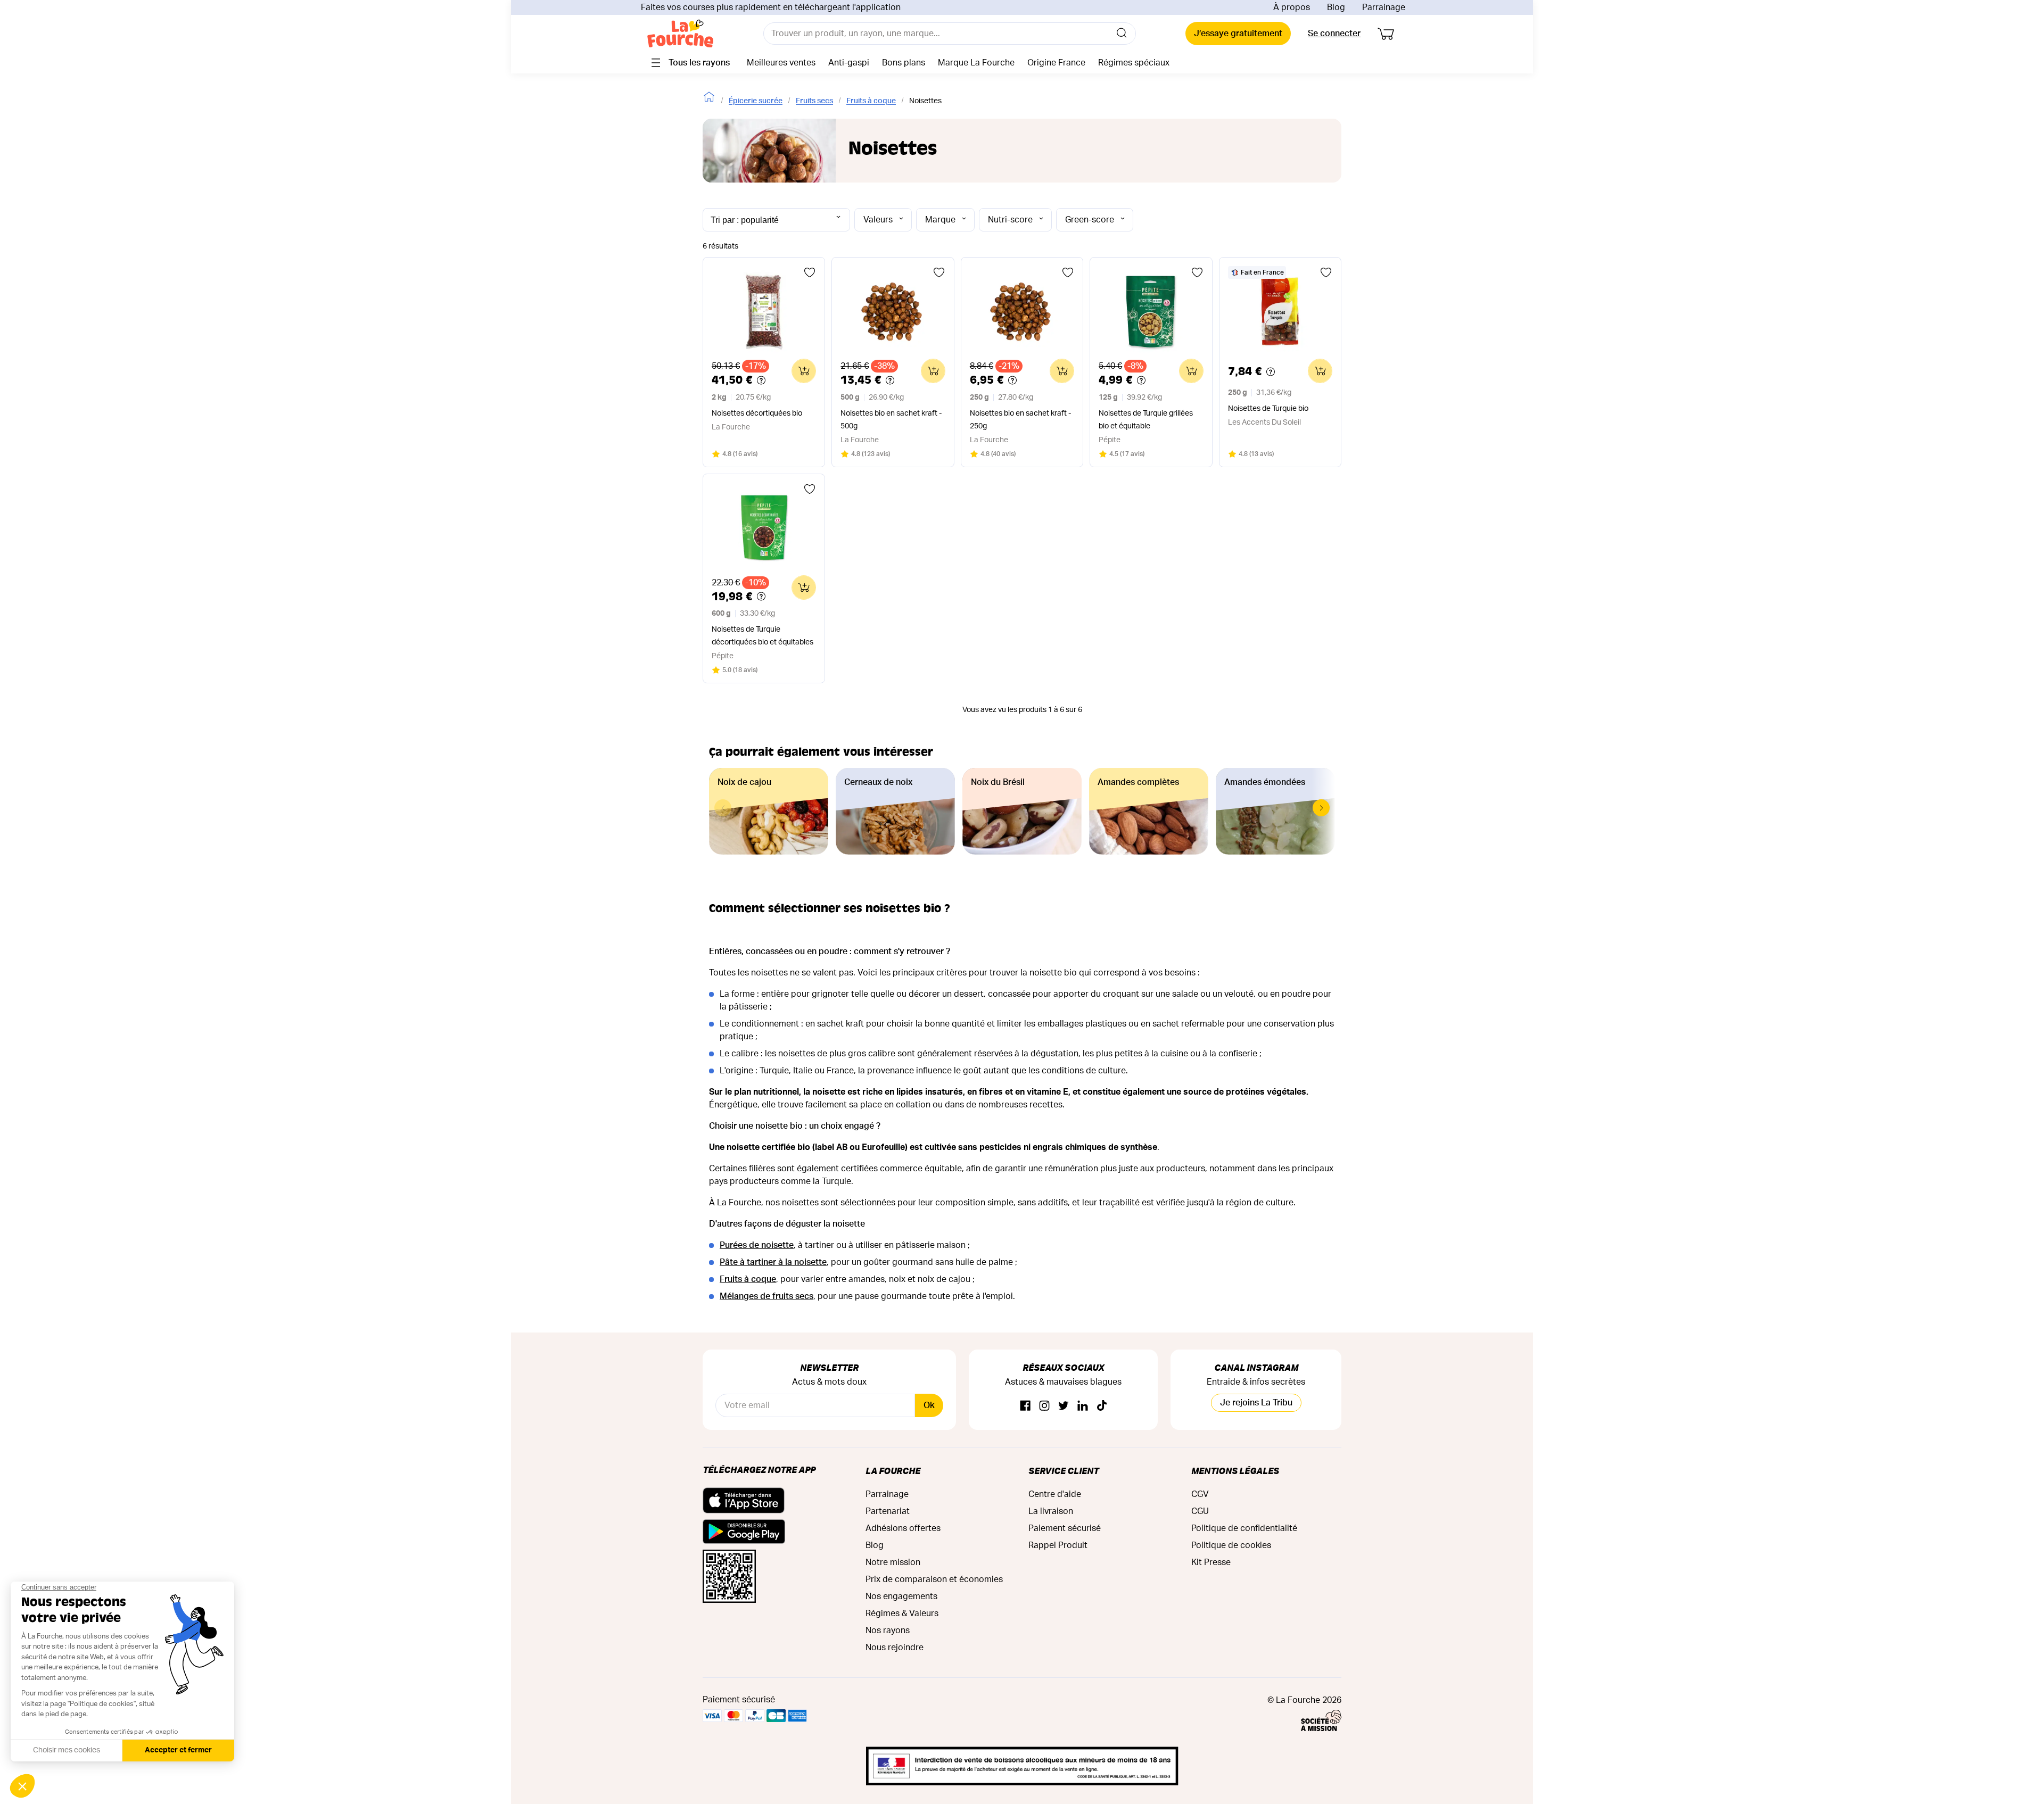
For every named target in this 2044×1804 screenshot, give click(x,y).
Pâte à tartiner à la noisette (773, 1262)
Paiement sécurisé (1065, 1528)
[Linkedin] (1083, 1406)
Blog (1336, 7)
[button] (1321, 808)
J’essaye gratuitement (1238, 34)
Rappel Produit (1058, 1545)
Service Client (1064, 1471)
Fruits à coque (871, 101)
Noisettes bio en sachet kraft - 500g (891, 420)
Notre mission (893, 1562)
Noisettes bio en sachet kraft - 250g (1020, 420)
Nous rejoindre (895, 1648)
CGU (1200, 1511)
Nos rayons (888, 1631)
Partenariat (888, 1511)
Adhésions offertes (903, 1528)
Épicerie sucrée (756, 101)
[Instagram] (1044, 1406)
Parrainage (1384, 7)
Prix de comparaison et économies (934, 1579)
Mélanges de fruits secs (767, 1296)
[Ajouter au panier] (804, 371)
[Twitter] (1064, 1406)
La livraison (1051, 1511)
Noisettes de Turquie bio (1268, 409)
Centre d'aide (1055, 1494)
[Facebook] (1025, 1406)
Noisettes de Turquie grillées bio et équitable (1146, 420)
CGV (1200, 1494)
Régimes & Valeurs (902, 1613)
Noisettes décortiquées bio (757, 413)
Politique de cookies (1231, 1545)
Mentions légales (1235, 1471)
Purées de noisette (757, 1245)
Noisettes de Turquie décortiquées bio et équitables (763, 636)
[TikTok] (1102, 1406)
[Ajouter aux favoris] (810, 272)
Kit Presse (1211, 1562)
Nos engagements (901, 1596)
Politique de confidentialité (1244, 1528)
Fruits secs (814, 101)
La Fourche (893, 1471)
